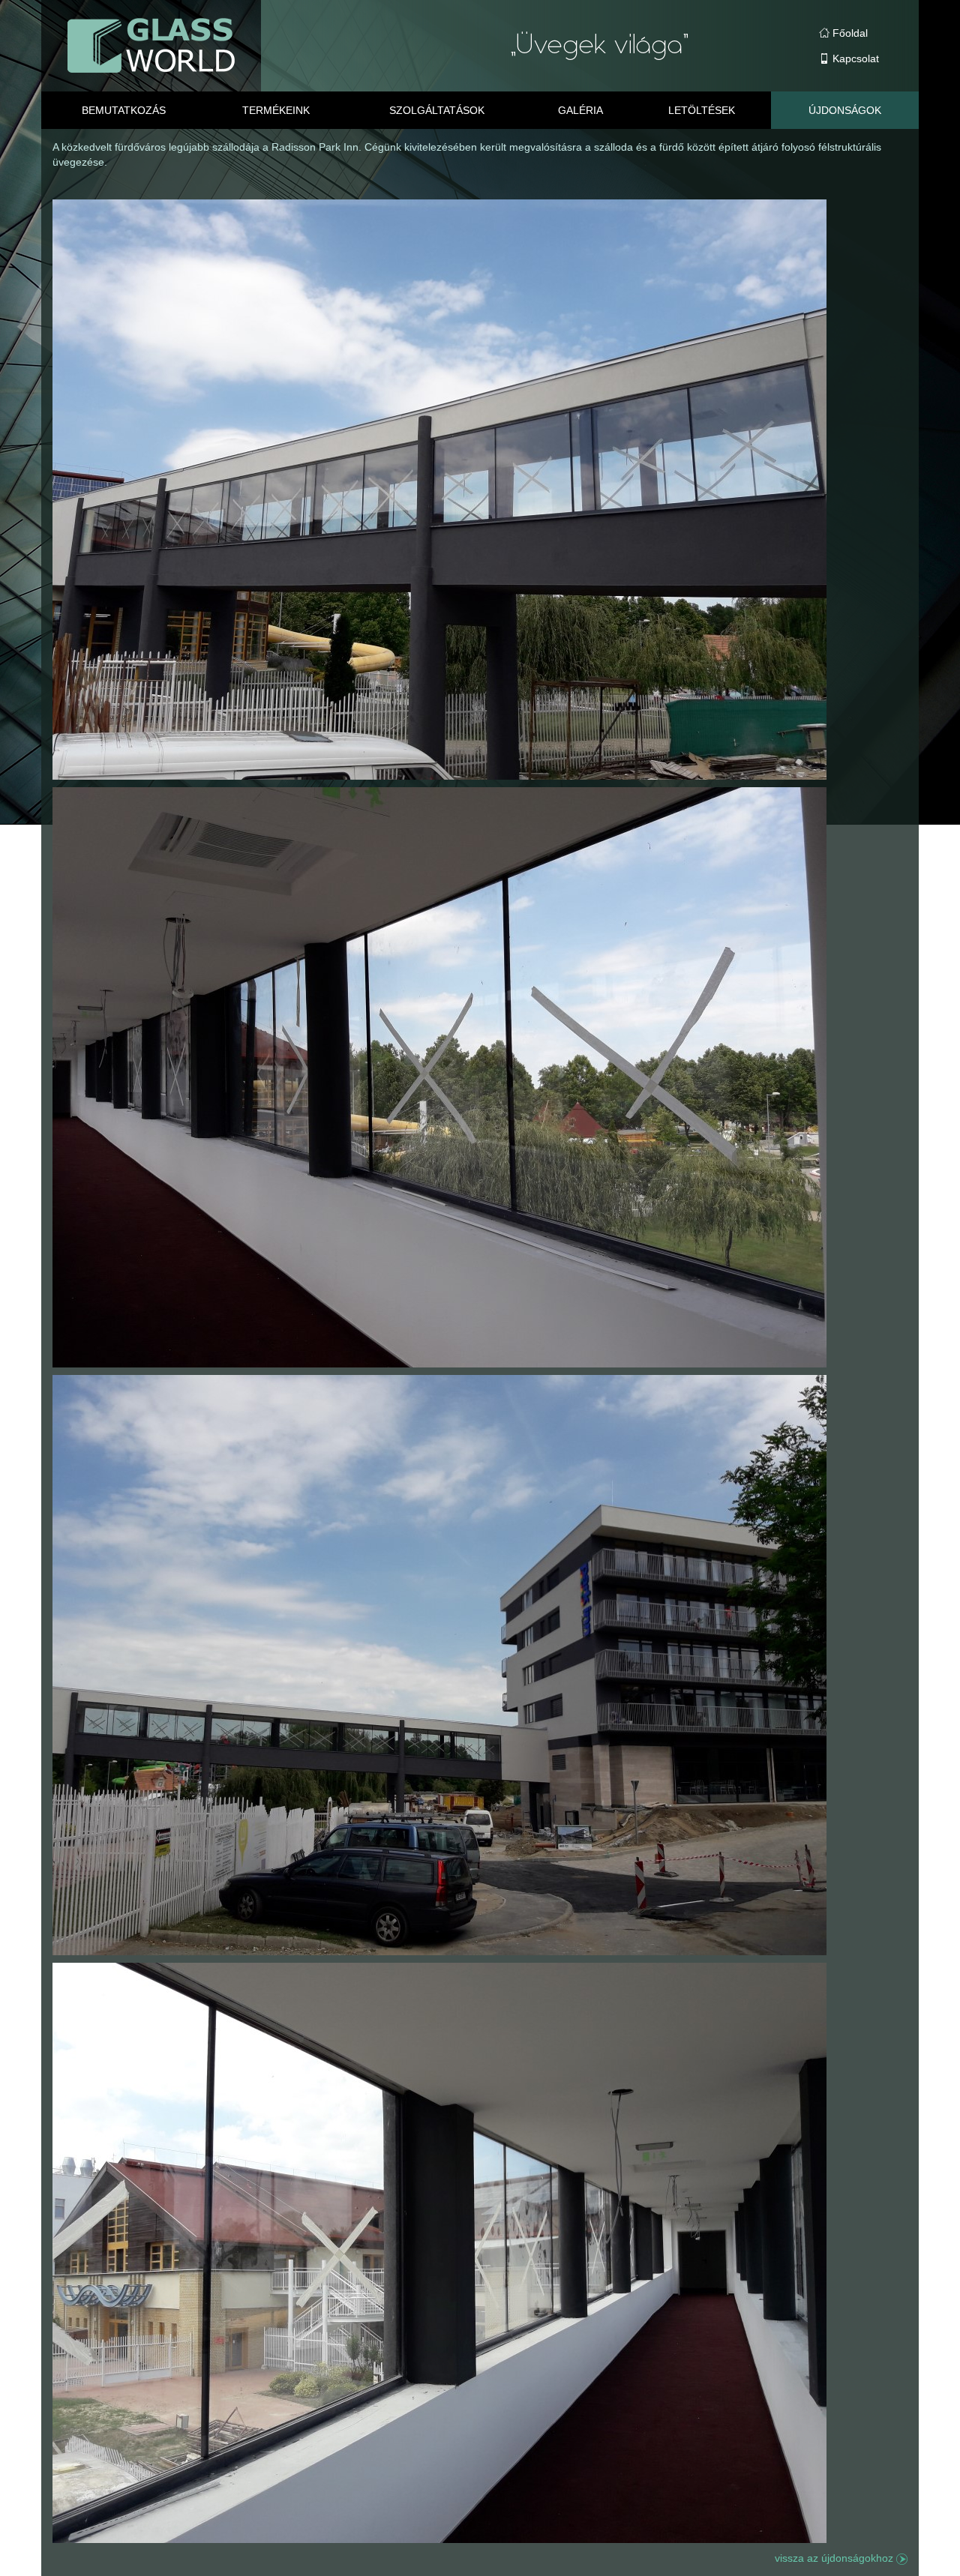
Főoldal (849, 33)
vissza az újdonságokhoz (835, 2558)
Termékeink (276, 110)
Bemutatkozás (124, 110)
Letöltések (702, 110)
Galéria (580, 110)
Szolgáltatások (437, 110)
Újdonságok (845, 110)
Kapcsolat (854, 58)
